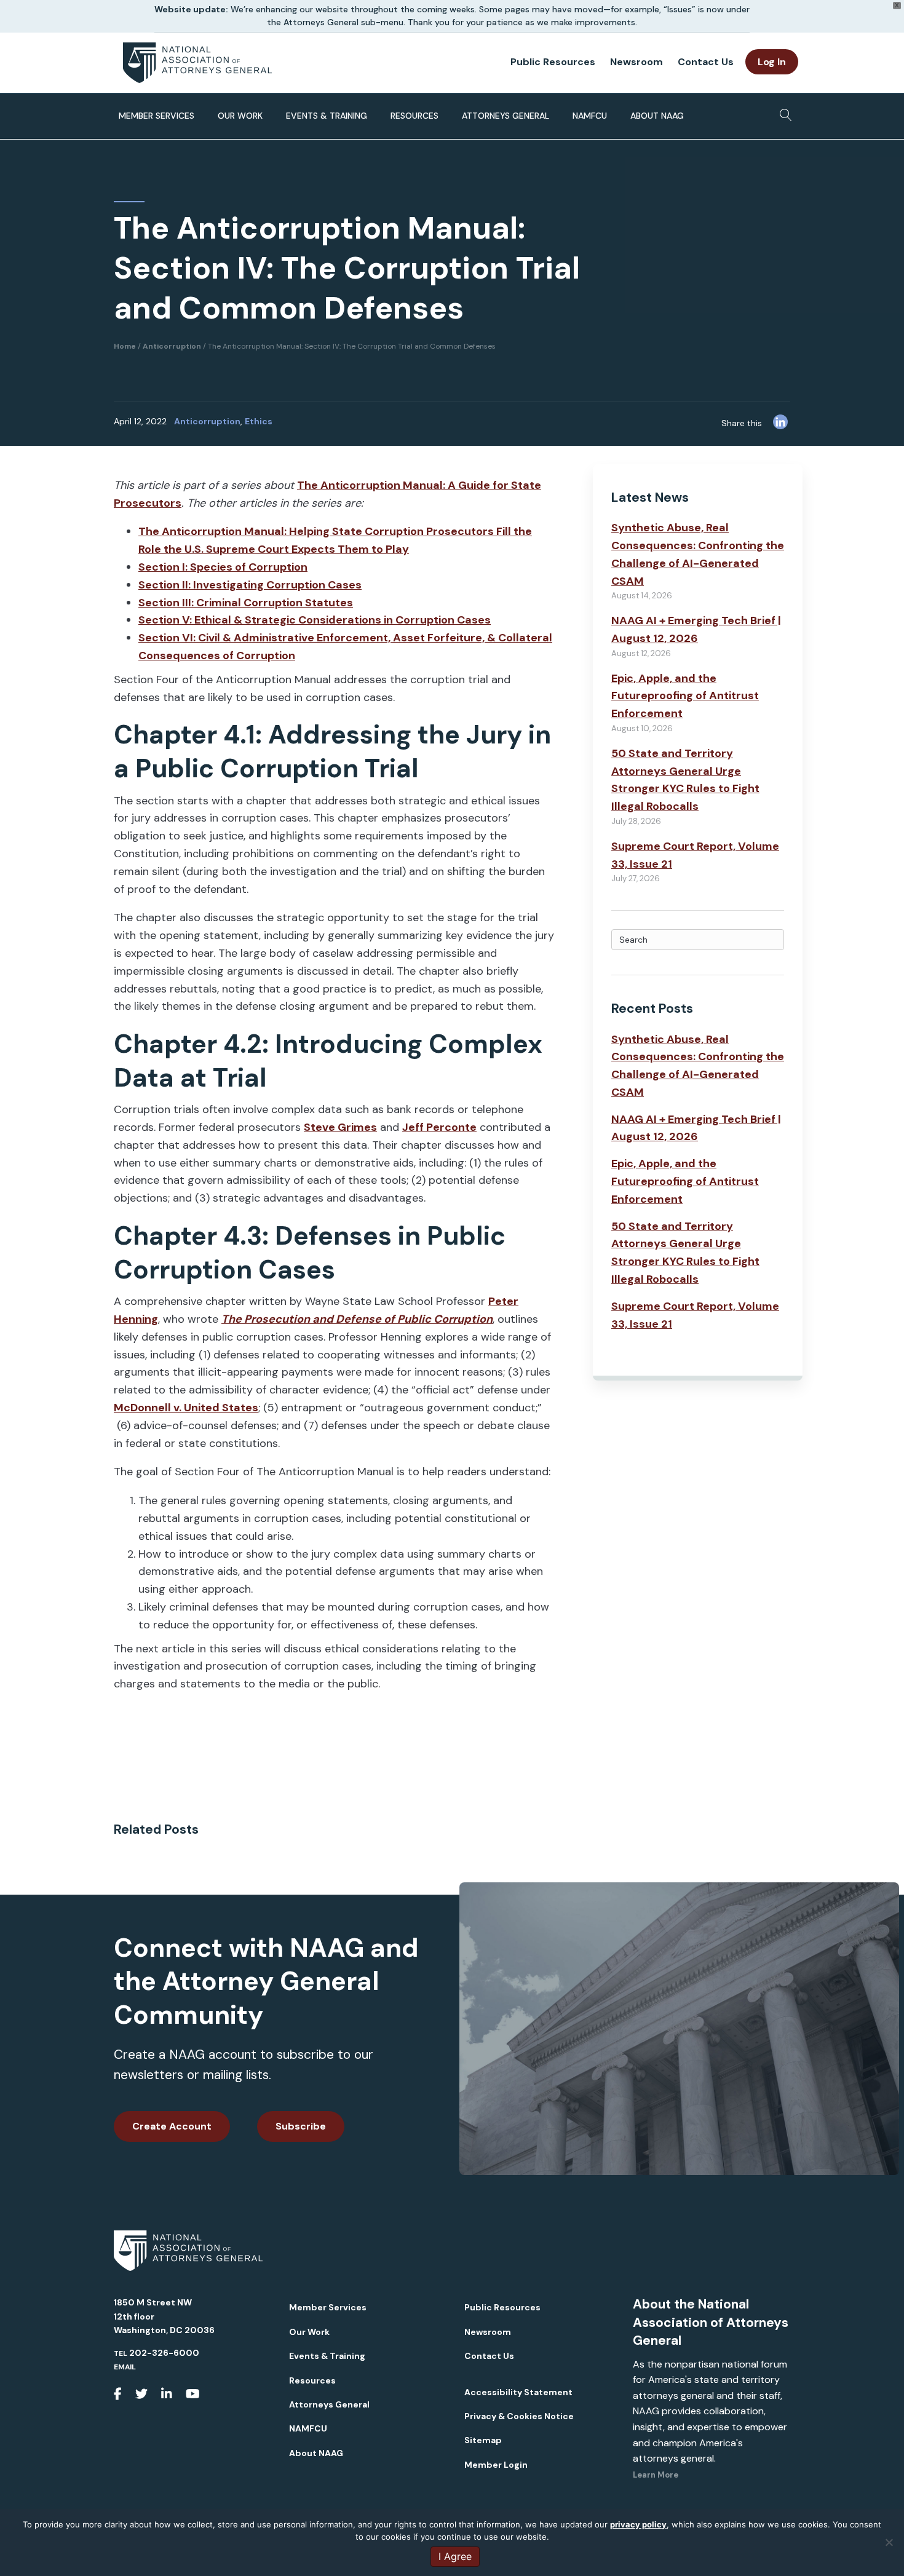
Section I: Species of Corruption (223, 567)
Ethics (259, 421)
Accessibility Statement (518, 2392)
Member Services (157, 116)
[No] (889, 2542)
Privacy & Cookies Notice (519, 2416)
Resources (414, 116)
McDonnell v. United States (186, 1408)
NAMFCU (590, 116)
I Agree (455, 2556)
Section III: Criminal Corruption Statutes (246, 603)
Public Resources (553, 62)
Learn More (656, 2475)
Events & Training (327, 116)
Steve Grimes (340, 1127)
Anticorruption (207, 421)
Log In (772, 62)
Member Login (496, 2465)
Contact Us (706, 62)
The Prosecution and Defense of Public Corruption (357, 1319)
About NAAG (657, 116)
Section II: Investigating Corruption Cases (250, 585)
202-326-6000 (164, 2353)
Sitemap (483, 2440)
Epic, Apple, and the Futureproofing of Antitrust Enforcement (685, 696)
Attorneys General (506, 116)
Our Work (240, 116)
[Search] (783, 111)
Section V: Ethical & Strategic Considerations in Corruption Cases (315, 620)
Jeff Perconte (439, 1127)
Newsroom (636, 62)
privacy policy (638, 2524)
